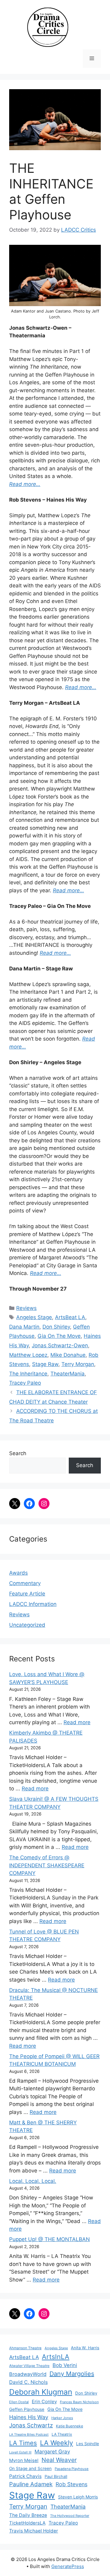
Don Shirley (56, 1327)
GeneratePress (68, 2566)
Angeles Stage (34, 1317)
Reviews (26, 1308)
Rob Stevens (71, 2484)
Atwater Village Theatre (29, 2366)
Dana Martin (24, 1327)
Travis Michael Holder (34, 2531)
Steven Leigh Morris (78, 2497)
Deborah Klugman (41, 2392)
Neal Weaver (59, 2460)
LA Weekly (57, 2443)
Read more (77, 1722)
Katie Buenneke (70, 2426)
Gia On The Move (59, 1336)
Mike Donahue (68, 1355)
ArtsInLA (56, 2357)
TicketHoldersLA (27, 2523)
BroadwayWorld (28, 2374)
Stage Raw (45, 1364)
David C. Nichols (28, 2382)
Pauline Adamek (31, 2484)
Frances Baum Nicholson (79, 2402)
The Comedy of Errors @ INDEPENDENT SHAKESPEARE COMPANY (47, 1865)
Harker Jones (62, 2418)
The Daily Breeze (28, 2515)
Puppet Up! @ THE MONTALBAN (50, 2239)
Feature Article (27, 1594)
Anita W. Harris (85, 2348)
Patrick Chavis (25, 2476)
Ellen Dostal (19, 2402)
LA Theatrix (62, 2434)
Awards (18, 1573)
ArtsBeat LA (70, 1317)
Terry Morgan (78, 1364)
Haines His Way (29, 2417)
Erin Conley (44, 2401)
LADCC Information (33, 1604)
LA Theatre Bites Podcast (29, 2435)
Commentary (25, 1583)
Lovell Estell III (20, 2452)
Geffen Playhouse (27, 2409)
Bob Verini (65, 2365)
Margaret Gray (52, 2452)
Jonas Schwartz (31, 2425)
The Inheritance (28, 1374)
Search (18, 1453)
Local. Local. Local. (33, 2181)
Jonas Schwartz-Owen (60, 1345)
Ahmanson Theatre (25, 2348)
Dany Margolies (72, 2374)
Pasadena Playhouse (72, 2469)
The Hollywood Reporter (70, 2516)
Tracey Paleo (25, 1383)
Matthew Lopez (28, 1355)
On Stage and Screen (30, 2468)
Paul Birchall (56, 2476)
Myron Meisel (24, 2460)
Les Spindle (88, 2444)
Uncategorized (27, 1625)
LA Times (23, 2443)
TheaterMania (68, 1374)
